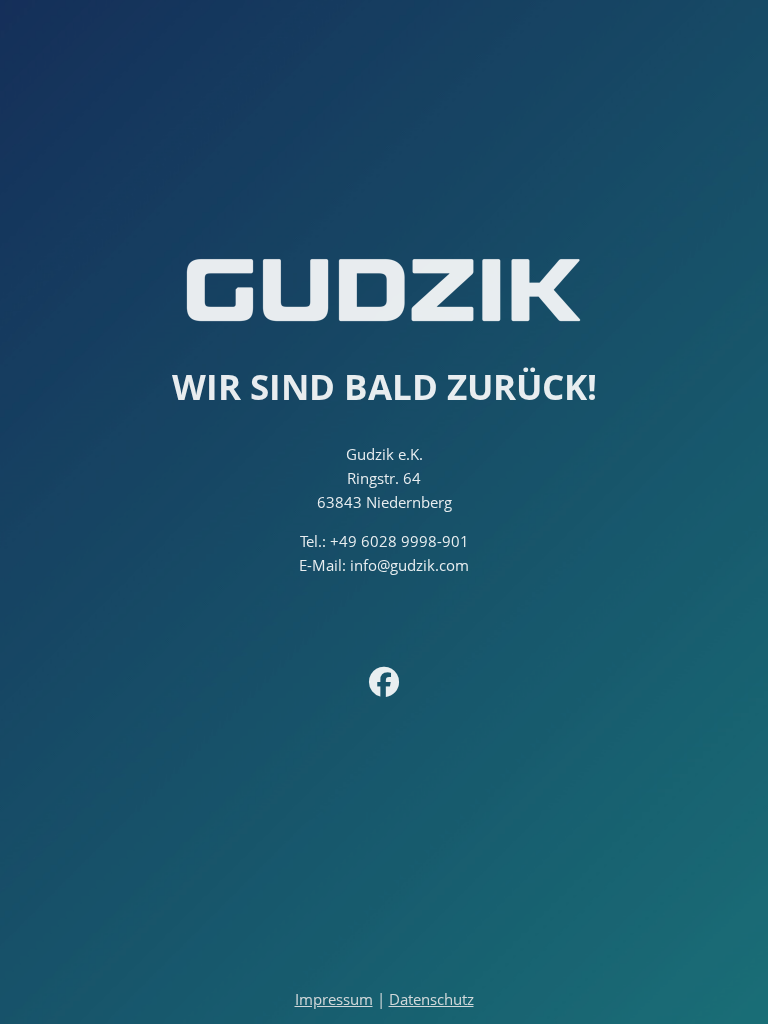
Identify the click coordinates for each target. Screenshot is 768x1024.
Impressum (334, 999)
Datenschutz (431, 999)
